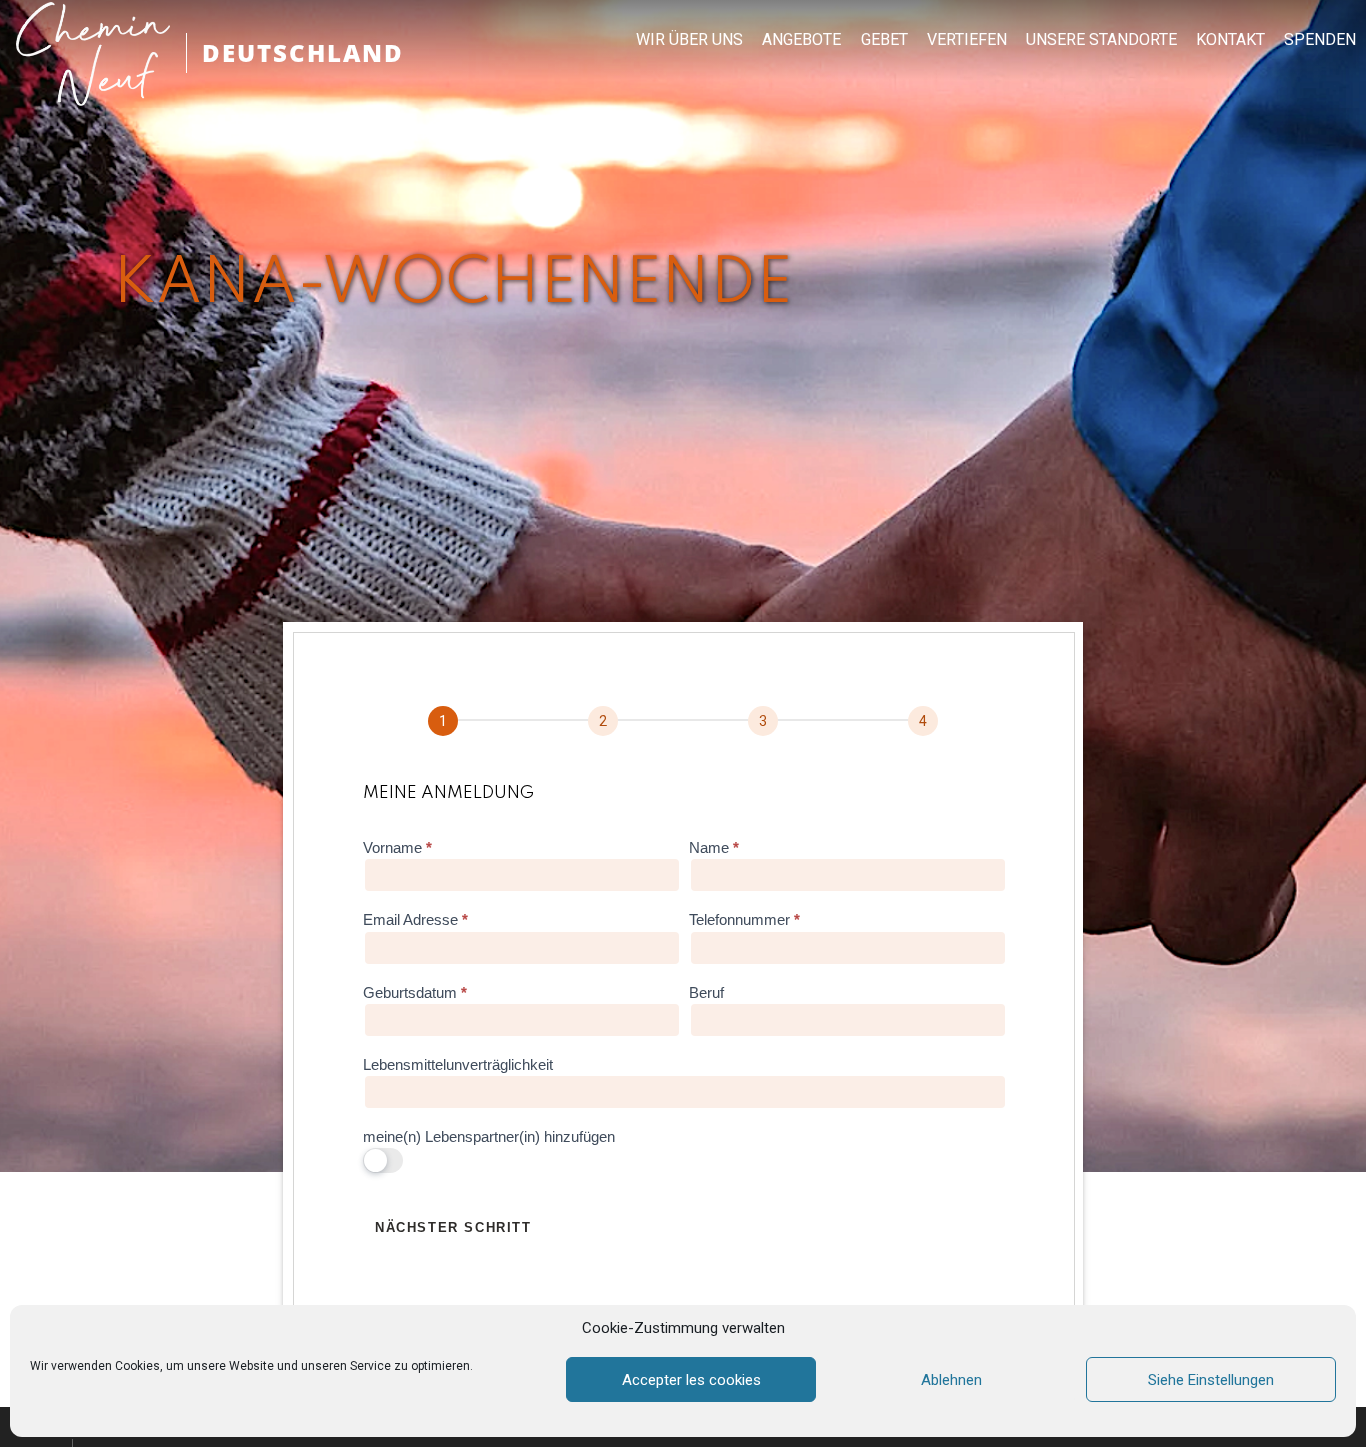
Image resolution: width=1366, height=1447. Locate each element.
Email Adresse (415, 919)
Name (714, 847)
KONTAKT (1230, 40)
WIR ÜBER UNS (689, 40)
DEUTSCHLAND (303, 52)
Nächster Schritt (453, 1227)
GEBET (884, 40)
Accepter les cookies (691, 1380)
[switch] (383, 1160)
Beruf (706, 992)
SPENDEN (1320, 40)
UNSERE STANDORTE (1101, 40)
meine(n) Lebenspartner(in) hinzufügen (489, 1136)
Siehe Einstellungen (1211, 1380)
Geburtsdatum (415, 992)
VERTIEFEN (967, 40)
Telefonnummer (744, 919)
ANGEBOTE (801, 40)
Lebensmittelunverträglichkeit (458, 1064)
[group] (683, 722)
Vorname (397, 847)
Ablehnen (951, 1380)
